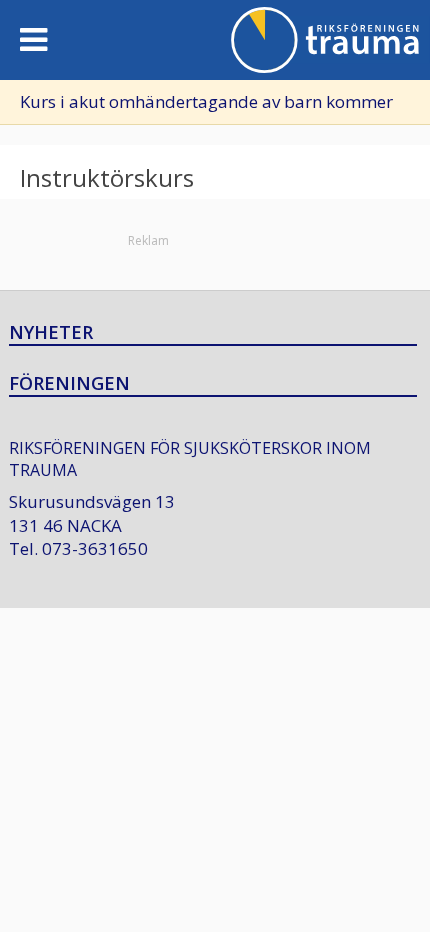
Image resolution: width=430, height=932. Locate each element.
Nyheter (51, 333)
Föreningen (69, 384)
